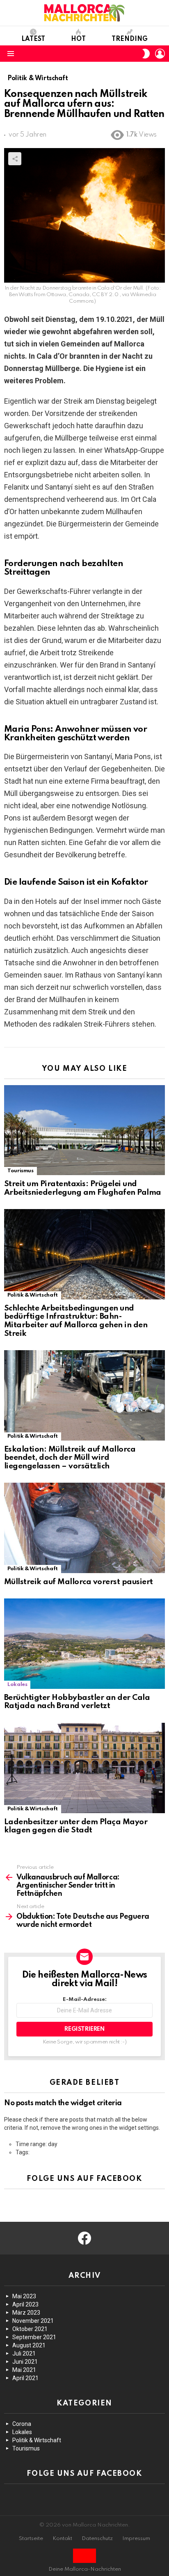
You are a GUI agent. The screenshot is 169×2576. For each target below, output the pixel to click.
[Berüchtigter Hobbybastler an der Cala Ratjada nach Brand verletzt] (84, 1644)
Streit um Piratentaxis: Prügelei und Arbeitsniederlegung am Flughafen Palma (83, 1188)
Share (15, 159)
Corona (22, 2424)
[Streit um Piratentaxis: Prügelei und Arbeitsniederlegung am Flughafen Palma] (84, 1130)
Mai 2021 (24, 2370)
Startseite (31, 2539)
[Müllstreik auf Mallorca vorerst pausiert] (84, 1528)
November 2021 (33, 2321)
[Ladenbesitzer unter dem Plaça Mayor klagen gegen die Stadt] (84, 1768)
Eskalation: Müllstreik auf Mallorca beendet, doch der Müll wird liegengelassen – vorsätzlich (70, 1458)
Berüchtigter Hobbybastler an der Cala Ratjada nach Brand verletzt (77, 1702)
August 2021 (29, 2345)
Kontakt (62, 2539)
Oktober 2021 (30, 2329)
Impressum (136, 2539)
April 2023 (25, 2304)
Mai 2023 (24, 2296)
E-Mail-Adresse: (85, 1999)
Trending (130, 39)
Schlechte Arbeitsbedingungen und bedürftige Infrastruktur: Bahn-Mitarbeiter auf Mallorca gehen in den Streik (76, 1321)
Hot (78, 39)
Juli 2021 (24, 2353)
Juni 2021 (25, 2362)
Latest (33, 39)
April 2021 (25, 2378)
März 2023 (26, 2313)
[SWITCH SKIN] (146, 54)
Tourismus (21, 1171)
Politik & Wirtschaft (33, 1295)
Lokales (17, 1685)
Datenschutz (97, 2539)
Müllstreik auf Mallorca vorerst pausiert (79, 1582)
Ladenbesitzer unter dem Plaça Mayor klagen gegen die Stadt (76, 1826)
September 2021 (34, 2337)
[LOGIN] (160, 54)
